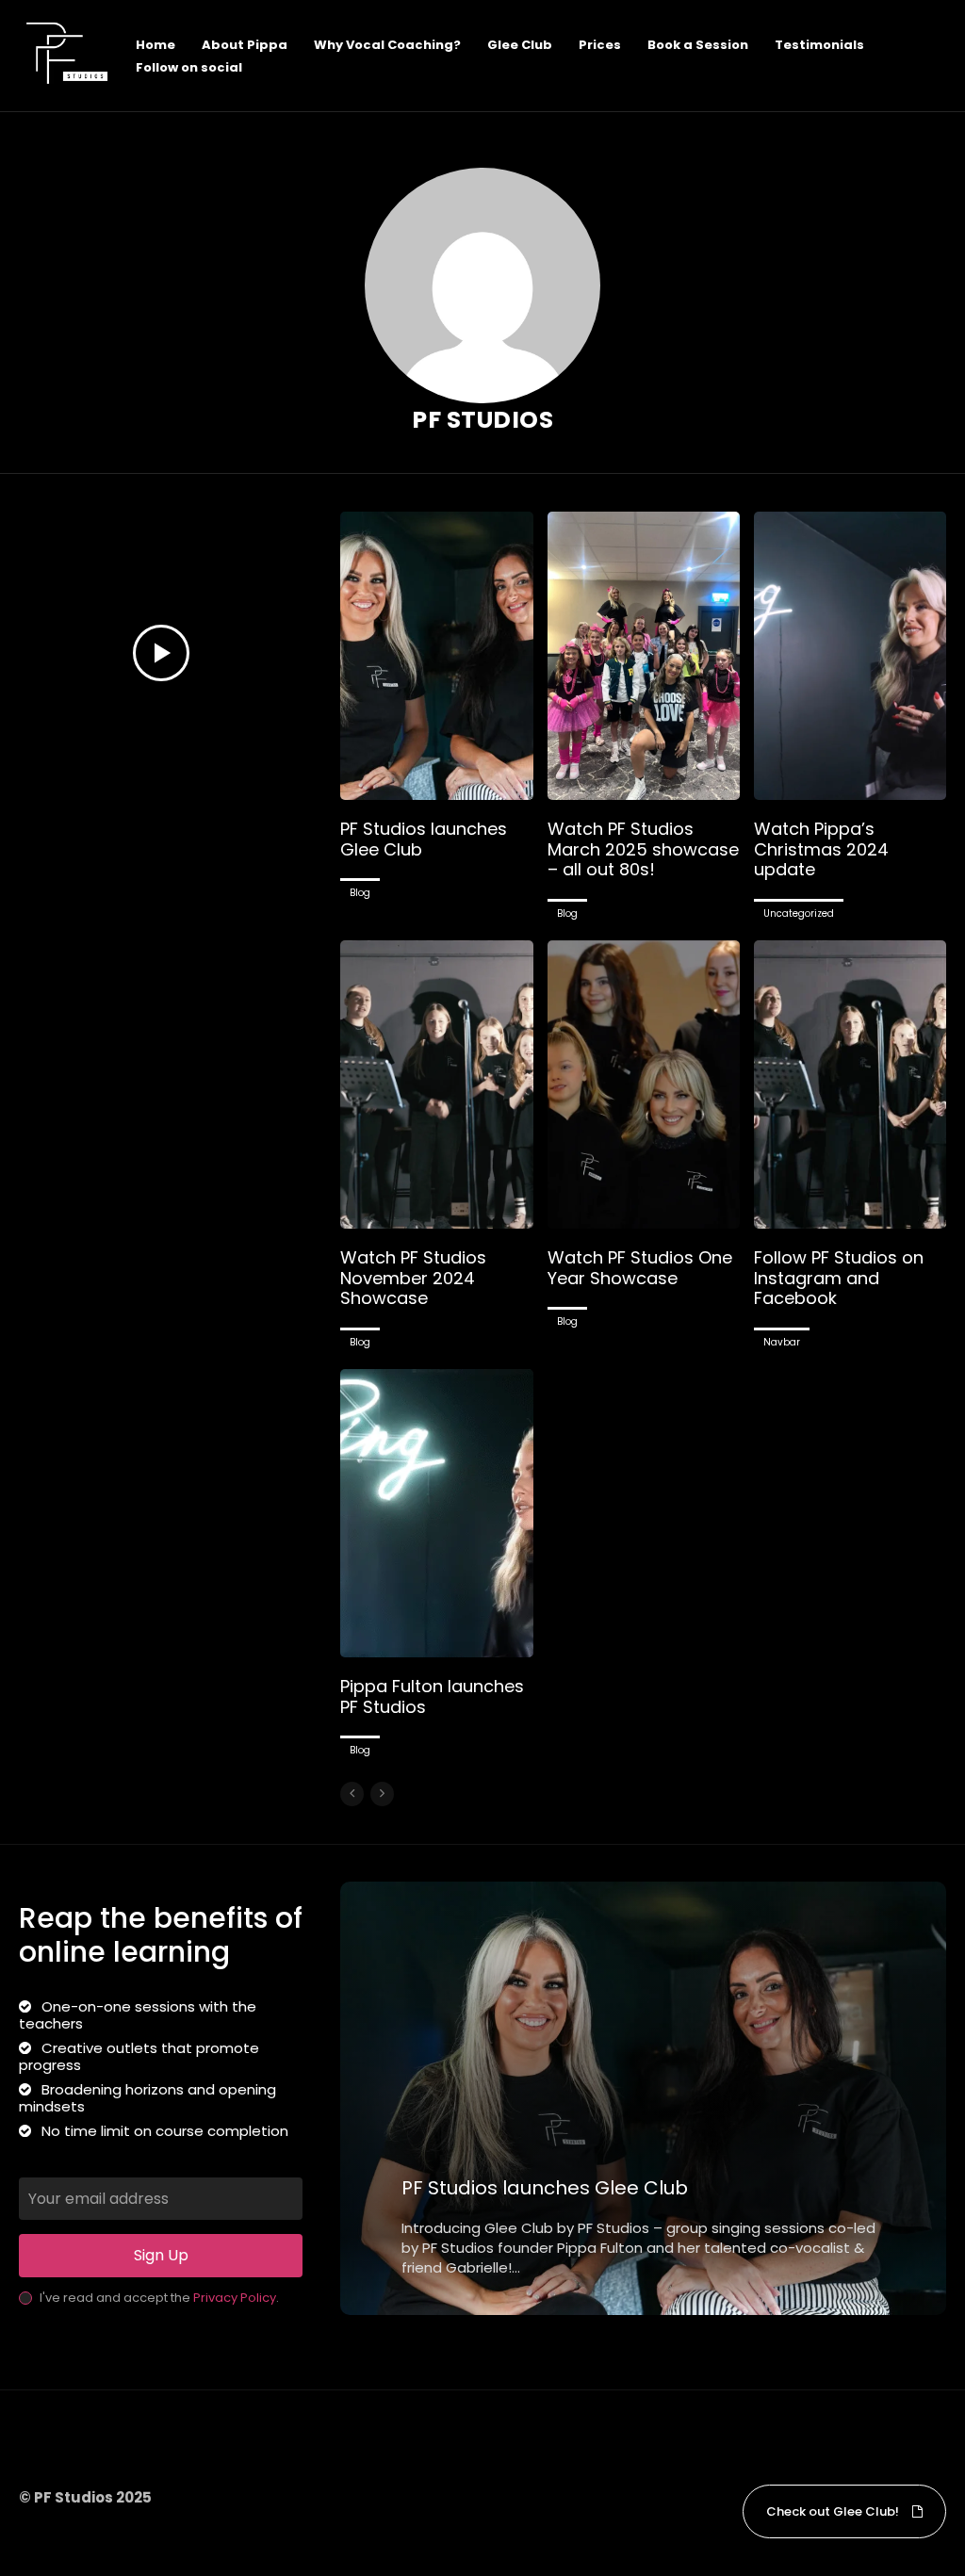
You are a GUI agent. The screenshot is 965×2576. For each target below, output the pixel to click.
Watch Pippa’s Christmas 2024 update (821, 849)
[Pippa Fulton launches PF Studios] (436, 1513)
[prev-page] (352, 1794)
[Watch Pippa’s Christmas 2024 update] (850, 656)
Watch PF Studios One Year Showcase (640, 1268)
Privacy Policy (235, 2298)
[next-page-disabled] (382, 1794)
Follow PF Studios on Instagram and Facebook (839, 1278)
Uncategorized (799, 913)
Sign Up (161, 2255)
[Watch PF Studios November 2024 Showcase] (436, 1084)
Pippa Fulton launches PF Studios (432, 1696)
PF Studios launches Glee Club (424, 839)
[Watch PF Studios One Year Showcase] (644, 1084)
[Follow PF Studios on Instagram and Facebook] (850, 1084)
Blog (360, 893)
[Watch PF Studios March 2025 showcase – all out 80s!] (644, 656)
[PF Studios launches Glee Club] (436, 656)
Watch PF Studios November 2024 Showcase (413, 1278)
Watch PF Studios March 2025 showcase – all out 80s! (643, 849)
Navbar (782, 1342)
